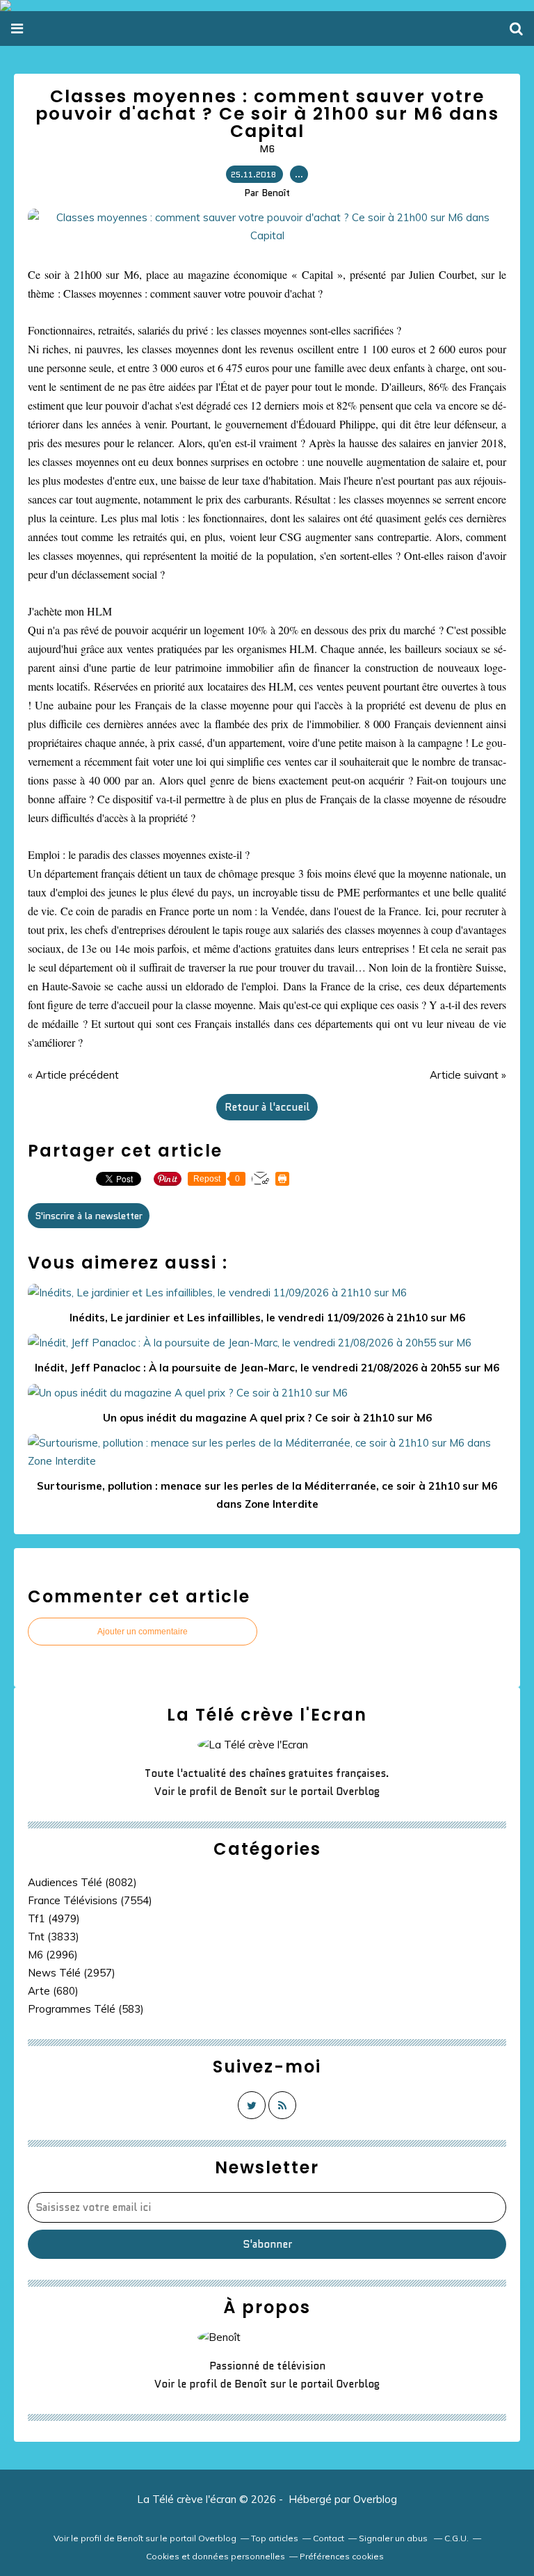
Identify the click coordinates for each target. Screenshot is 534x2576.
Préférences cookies (342, 2556)
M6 (267, 149)
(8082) (82, 1882)
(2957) (72, 1973)
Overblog (375, 2499)
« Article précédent (73, 1075)
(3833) (54, 1937)
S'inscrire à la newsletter (89, 1216)
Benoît (251, 1792)
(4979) (54, 1918)
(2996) (53, 1955)
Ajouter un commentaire (143, 1632)
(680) (53, 1991)
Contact (329, 2538)
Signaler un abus (394, 2538)
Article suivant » (468, 1075)
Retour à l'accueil (267, 1107)
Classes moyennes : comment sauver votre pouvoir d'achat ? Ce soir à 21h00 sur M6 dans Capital (267, 114)
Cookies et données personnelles (216, 2556)
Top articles (275, 2538)
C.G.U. (456, 2538)
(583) (86, 2009)
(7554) (90, 1900)
